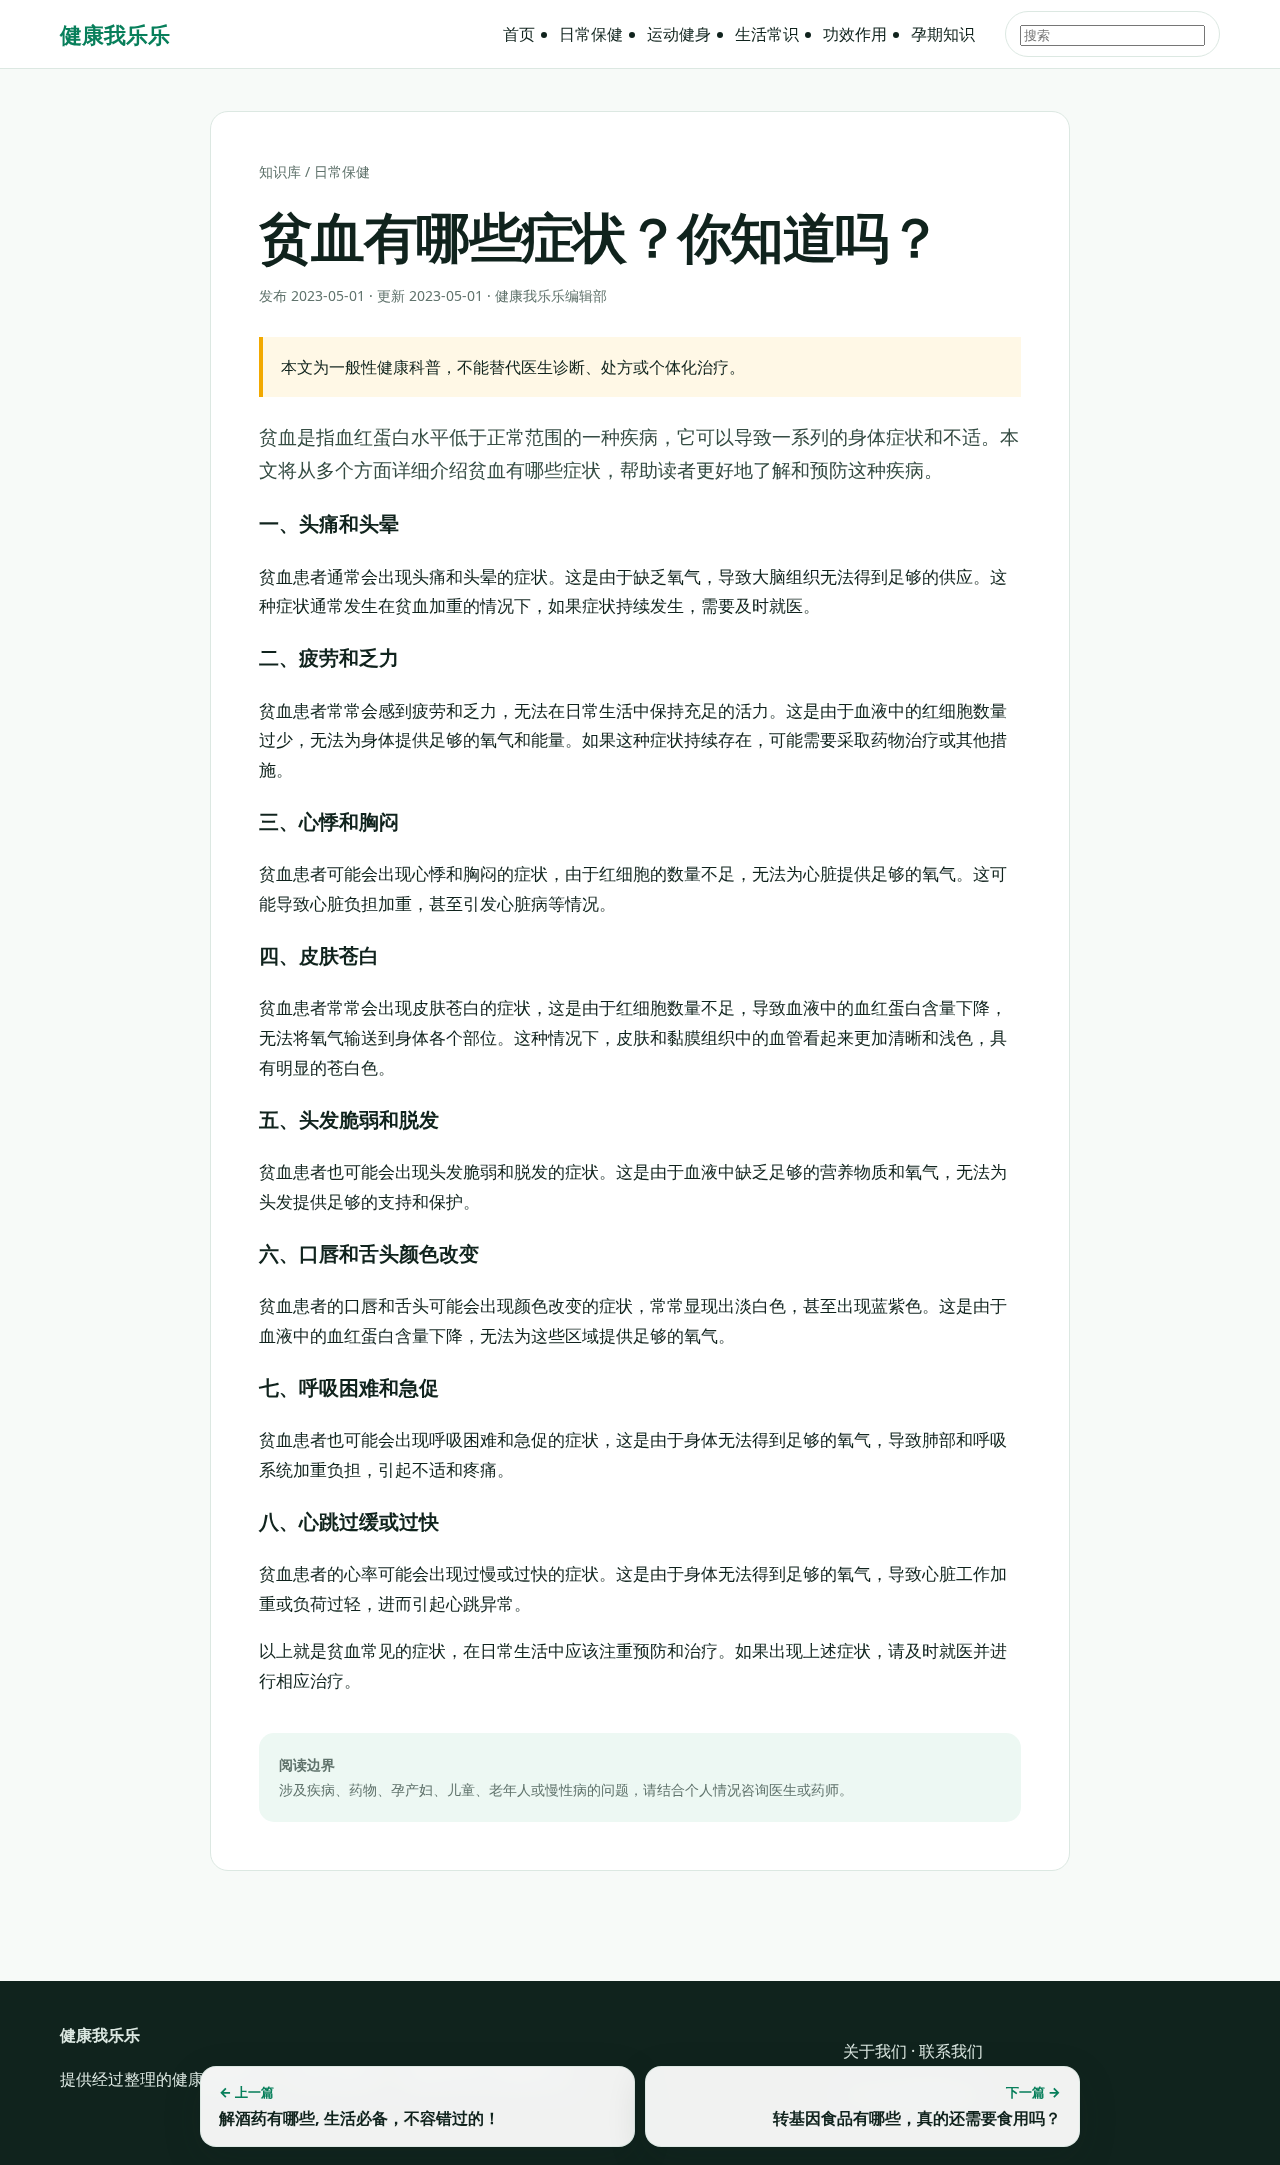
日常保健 (591, 34)
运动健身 (679, 34)
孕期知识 (943, 34)
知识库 (280, 171)
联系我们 (951, 2051)
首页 (519, 34)
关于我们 (875, 2051)
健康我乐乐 (115, 34)
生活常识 (767, 34)
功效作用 (855, 34)
